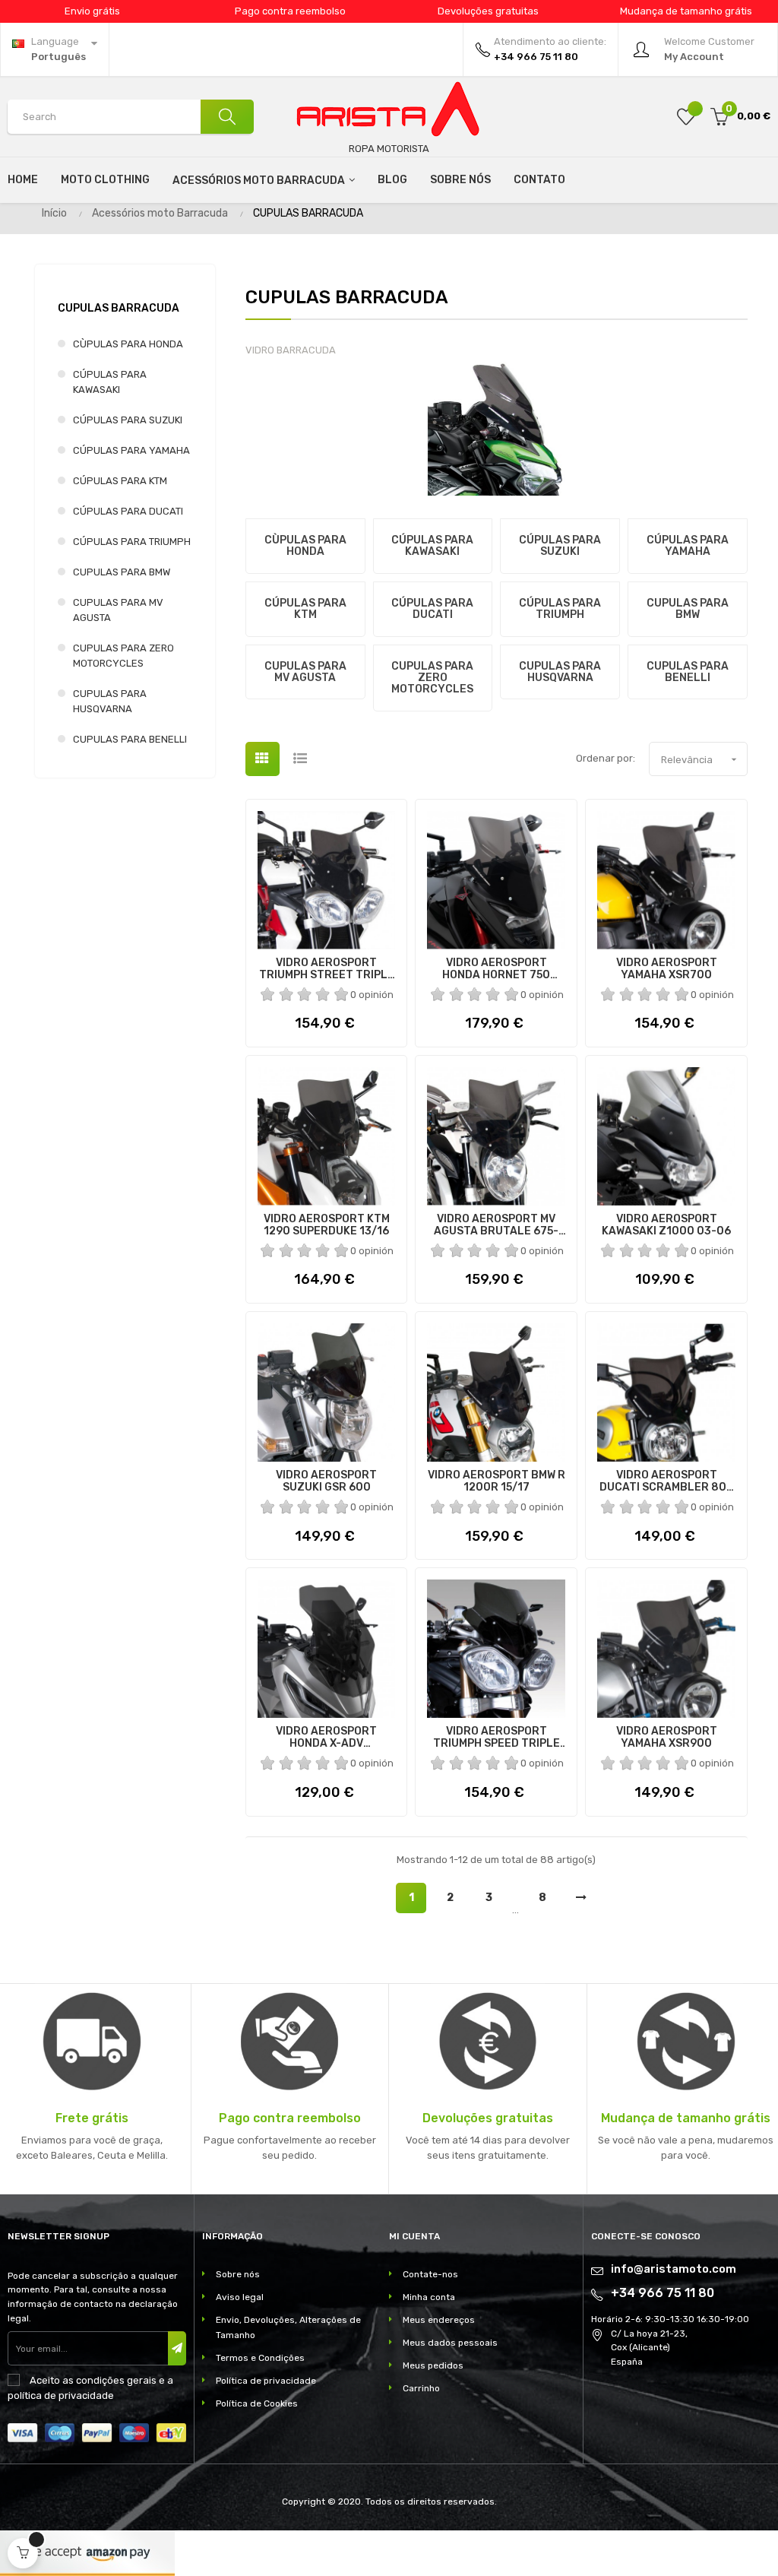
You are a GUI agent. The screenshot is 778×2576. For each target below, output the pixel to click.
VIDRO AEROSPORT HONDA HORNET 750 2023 (496, 969)
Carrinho (421, 2388)
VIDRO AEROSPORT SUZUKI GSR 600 (326, 1481)
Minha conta (429, 2297)
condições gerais (116, 2380)
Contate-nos (430, 2274)
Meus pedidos (433, 2365)
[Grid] (262, 759)
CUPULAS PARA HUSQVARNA (110, 701)
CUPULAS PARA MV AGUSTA (118, 610)
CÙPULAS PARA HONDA (128, 344)
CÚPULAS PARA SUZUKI (128, 420)
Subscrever (177, 2348)
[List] (300, 759)
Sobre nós (238, 2274)
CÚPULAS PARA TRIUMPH (132, 542)
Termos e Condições (260, 2358)
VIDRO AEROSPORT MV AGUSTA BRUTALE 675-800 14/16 (496, 1225)
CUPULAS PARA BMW (122, 572)
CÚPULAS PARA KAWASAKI (110, 382)
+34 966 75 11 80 (663, 2293)
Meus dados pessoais (450, 2343)
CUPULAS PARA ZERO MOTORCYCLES (123, 656)
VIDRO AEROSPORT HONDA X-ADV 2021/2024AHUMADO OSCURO (326, 1738)
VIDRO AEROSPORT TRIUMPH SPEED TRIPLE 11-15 (497, 1738)
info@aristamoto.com (674, 2269)
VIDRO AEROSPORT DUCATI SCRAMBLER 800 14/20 (667, 1481)
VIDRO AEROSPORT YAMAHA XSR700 (667, 969)
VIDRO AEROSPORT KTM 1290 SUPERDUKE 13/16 (327, 1225)
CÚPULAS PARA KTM (120, 481)
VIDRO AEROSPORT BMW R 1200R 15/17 (497, 1481)
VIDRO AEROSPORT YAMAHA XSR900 (667, 1738)
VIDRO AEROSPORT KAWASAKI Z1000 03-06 (666, 1225)
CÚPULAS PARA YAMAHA (131, 450)
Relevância (701, 759)
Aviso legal (240, 2297)
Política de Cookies (257, 2403)
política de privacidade (61, 2395)
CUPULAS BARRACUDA (119, 308)
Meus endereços (439, 2320)
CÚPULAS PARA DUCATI (128, 511)
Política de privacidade (266, 2381)
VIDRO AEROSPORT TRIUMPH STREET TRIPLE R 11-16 (327, 969)
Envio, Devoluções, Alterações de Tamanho (288, 2327)
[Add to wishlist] (686, 117)
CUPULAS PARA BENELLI (130, 739)
